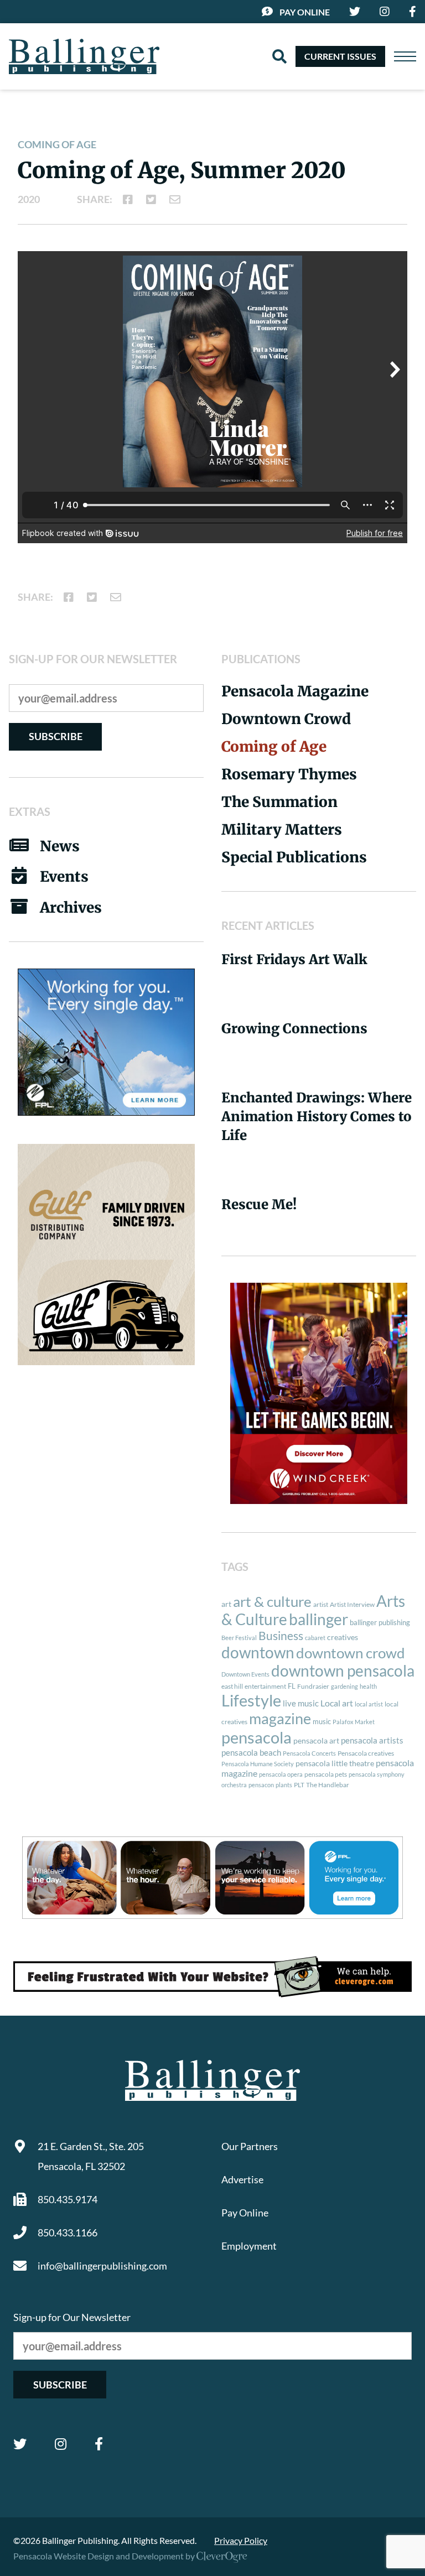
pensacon (261, 1785)
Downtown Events (245, 1674)
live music (301, 1703)
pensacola (256, 1737)
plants (284, 1785)
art (226, 1604)
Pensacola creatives (366, 1753)
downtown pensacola (343, 1671)
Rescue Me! (259, 1204)
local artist (369, 1704)
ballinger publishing (380, 1622)
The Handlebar (328, 1785)
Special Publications (294, 857)
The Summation (279, 802)
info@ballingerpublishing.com (102, 2266)
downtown (258, 1652)
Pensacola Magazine (295, 691)
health (368, 1686)
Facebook (99, 2444)
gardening (344, 1686)
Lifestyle (251, 1700)
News (60, 846)
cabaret (315, 1638)
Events (64, 876)
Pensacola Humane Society (258, 1764)
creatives (343, 1637)
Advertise (242, 2179)
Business (281, 1636)
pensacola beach (251, 1752)
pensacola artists (372, 1740)
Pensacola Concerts (309, 1753)
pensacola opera (281, 1774)
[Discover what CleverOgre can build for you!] (212, 1977)
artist (321, 1604)
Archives (71, 907)
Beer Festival (239, 1638)
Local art (337, 1703)
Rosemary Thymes (289, 774)
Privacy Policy (241, 2540)
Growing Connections (294, 1029)
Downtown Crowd (286, 719)
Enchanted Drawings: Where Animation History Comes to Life (317, 1117)
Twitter (20, 2444)
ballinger (318, 1619)
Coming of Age (57, 144)
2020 (29, 199)
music (322, 1721)
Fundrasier (313, 1686)
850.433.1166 (68, 2232)
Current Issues (340, 56)
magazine (280, 1719)
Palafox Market (354, 1722)
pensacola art (316, 1741)
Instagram (61, 2444)
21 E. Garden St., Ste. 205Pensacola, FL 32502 (91, 2156)
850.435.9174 (68, 2199)
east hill (232, 1686)
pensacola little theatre (335, 1763)
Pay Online (305, 12)
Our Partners (250, 2146)
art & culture (272, 1601)
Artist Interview (352, 1604)
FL (292, 1686)
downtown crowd (351, 1653)
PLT (299, 1785)
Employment (249, 2246)
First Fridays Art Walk (294, 959)
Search (279, 56)
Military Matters (282, 829)
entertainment (265, 1686)
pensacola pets (326, 1774)
